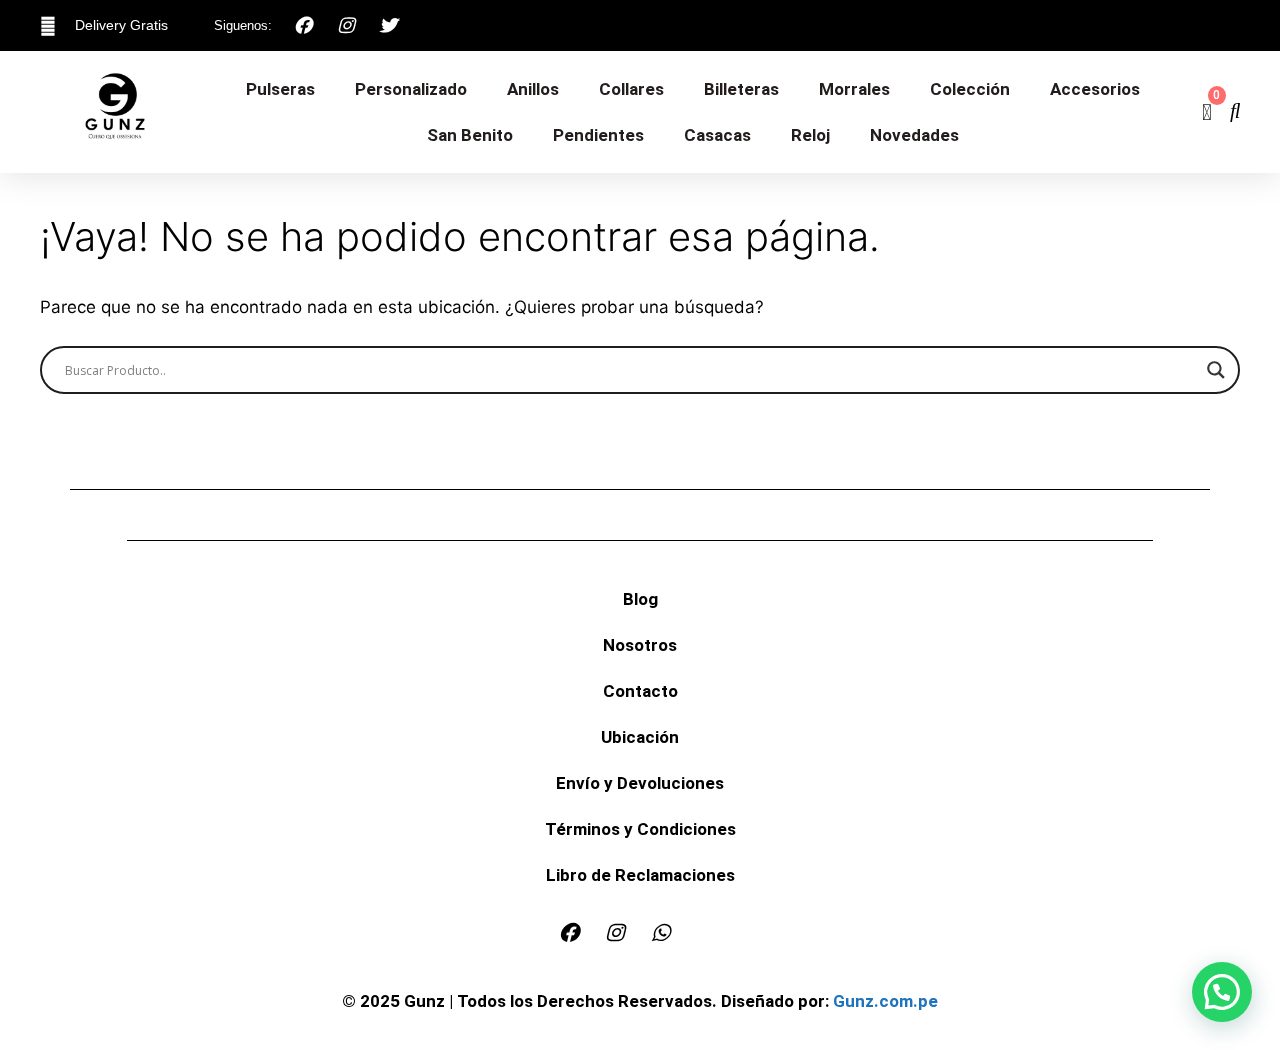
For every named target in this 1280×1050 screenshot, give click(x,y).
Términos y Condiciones (640, 829)
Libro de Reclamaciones (640, 875)
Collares (631, 89)
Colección (970, 89)
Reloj (810, 135)
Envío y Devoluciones (640, 783)
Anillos (533, 89)
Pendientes (598, 135)
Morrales (854, 89)
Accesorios (1095, 89)
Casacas (717, 135)
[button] (1222, 992)
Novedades (914, 135)
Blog (640, 599)
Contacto (640, 691)
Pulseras (280, 89)
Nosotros (640, 645)
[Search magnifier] (1216, 370)
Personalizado (411, 89)
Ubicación (640, 737)
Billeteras (741, 89)
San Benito (470, 135)
